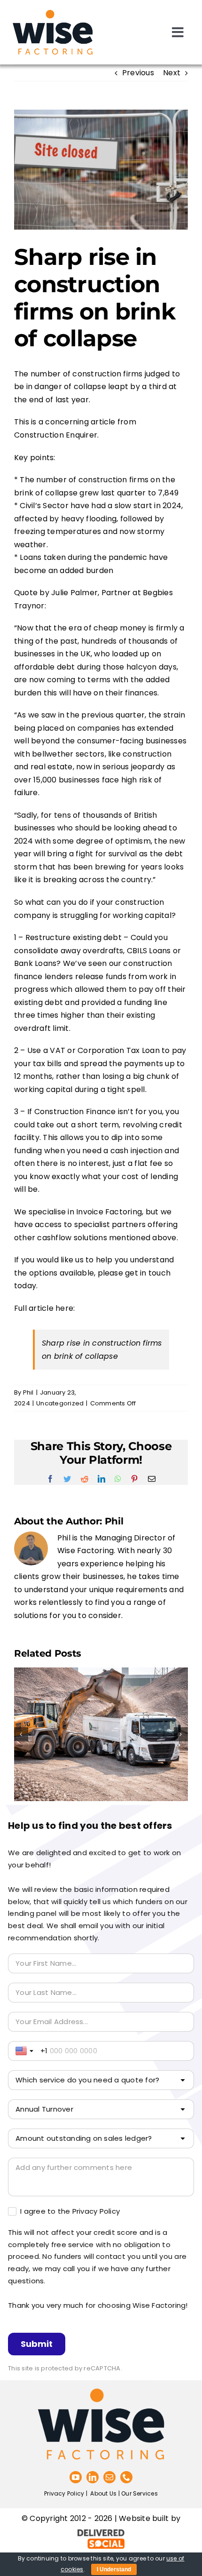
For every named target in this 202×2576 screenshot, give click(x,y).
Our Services (140, 2493)
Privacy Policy (64, 2493)
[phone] (126, 2477)
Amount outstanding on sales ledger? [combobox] (84, 2138)
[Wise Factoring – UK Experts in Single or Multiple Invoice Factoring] (53, 11)
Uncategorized (60, 1403)
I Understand (114, 2569)
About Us (103, 2493)
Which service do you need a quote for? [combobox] (87, 2080)
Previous (138, 73)
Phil (28, 1392)
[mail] (109, 2477)
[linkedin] (93, 2477)
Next (172, 73)
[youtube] (76, 2477)
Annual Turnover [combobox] (44, 2109)
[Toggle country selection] (25, 2051)
